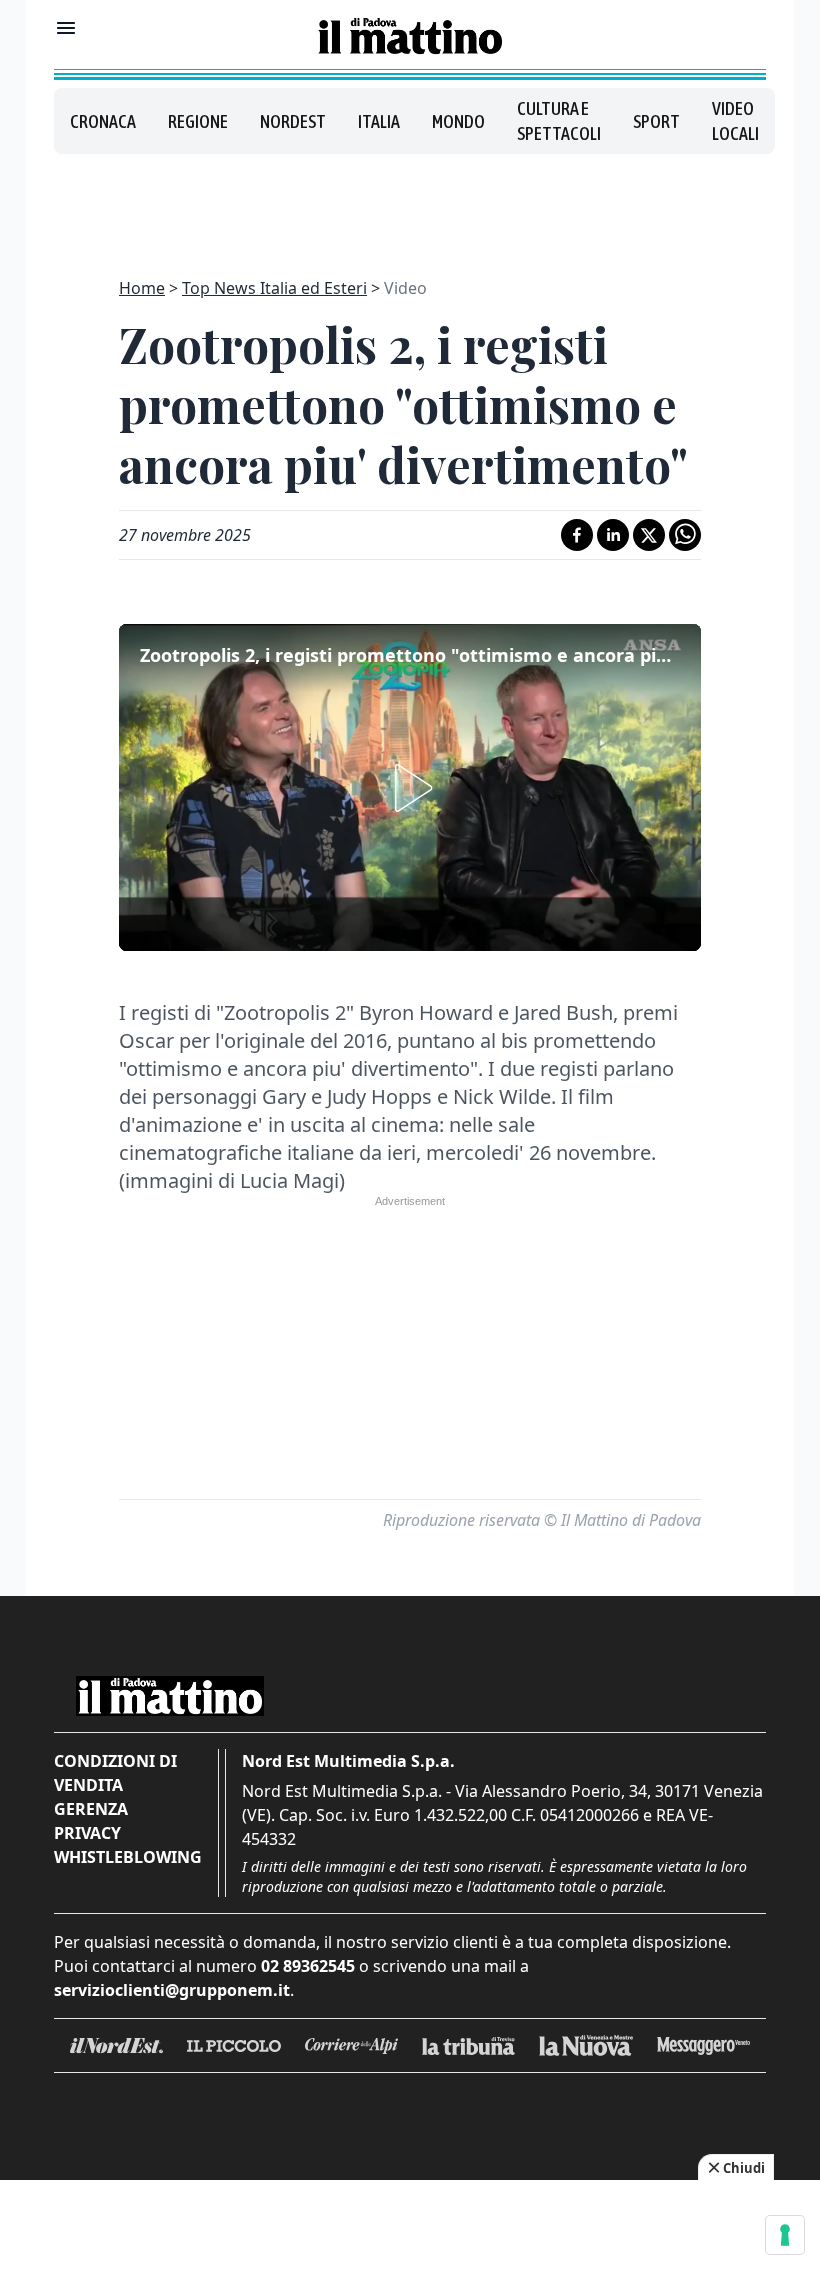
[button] (410, 788)
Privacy (87, 1833)
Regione (198, 121)
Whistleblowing (128, 1857)
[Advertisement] (410, 204)
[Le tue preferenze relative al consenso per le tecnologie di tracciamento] (785, 2235)
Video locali (735, 121)
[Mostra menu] (66, 28)
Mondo (458, 121)
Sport (656, 121)
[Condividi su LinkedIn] (613, 535)
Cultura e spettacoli (559, 121)
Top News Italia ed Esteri (274, 288)
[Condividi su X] (649, 535)
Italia (379, 121)
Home (142, 288)
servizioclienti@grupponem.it (172, 1990)
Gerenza (91, 1809)
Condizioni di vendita (115, 1773)
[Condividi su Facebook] (577, 535)
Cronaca (103, 121)
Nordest (293, 121)
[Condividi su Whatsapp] (685, 535)
